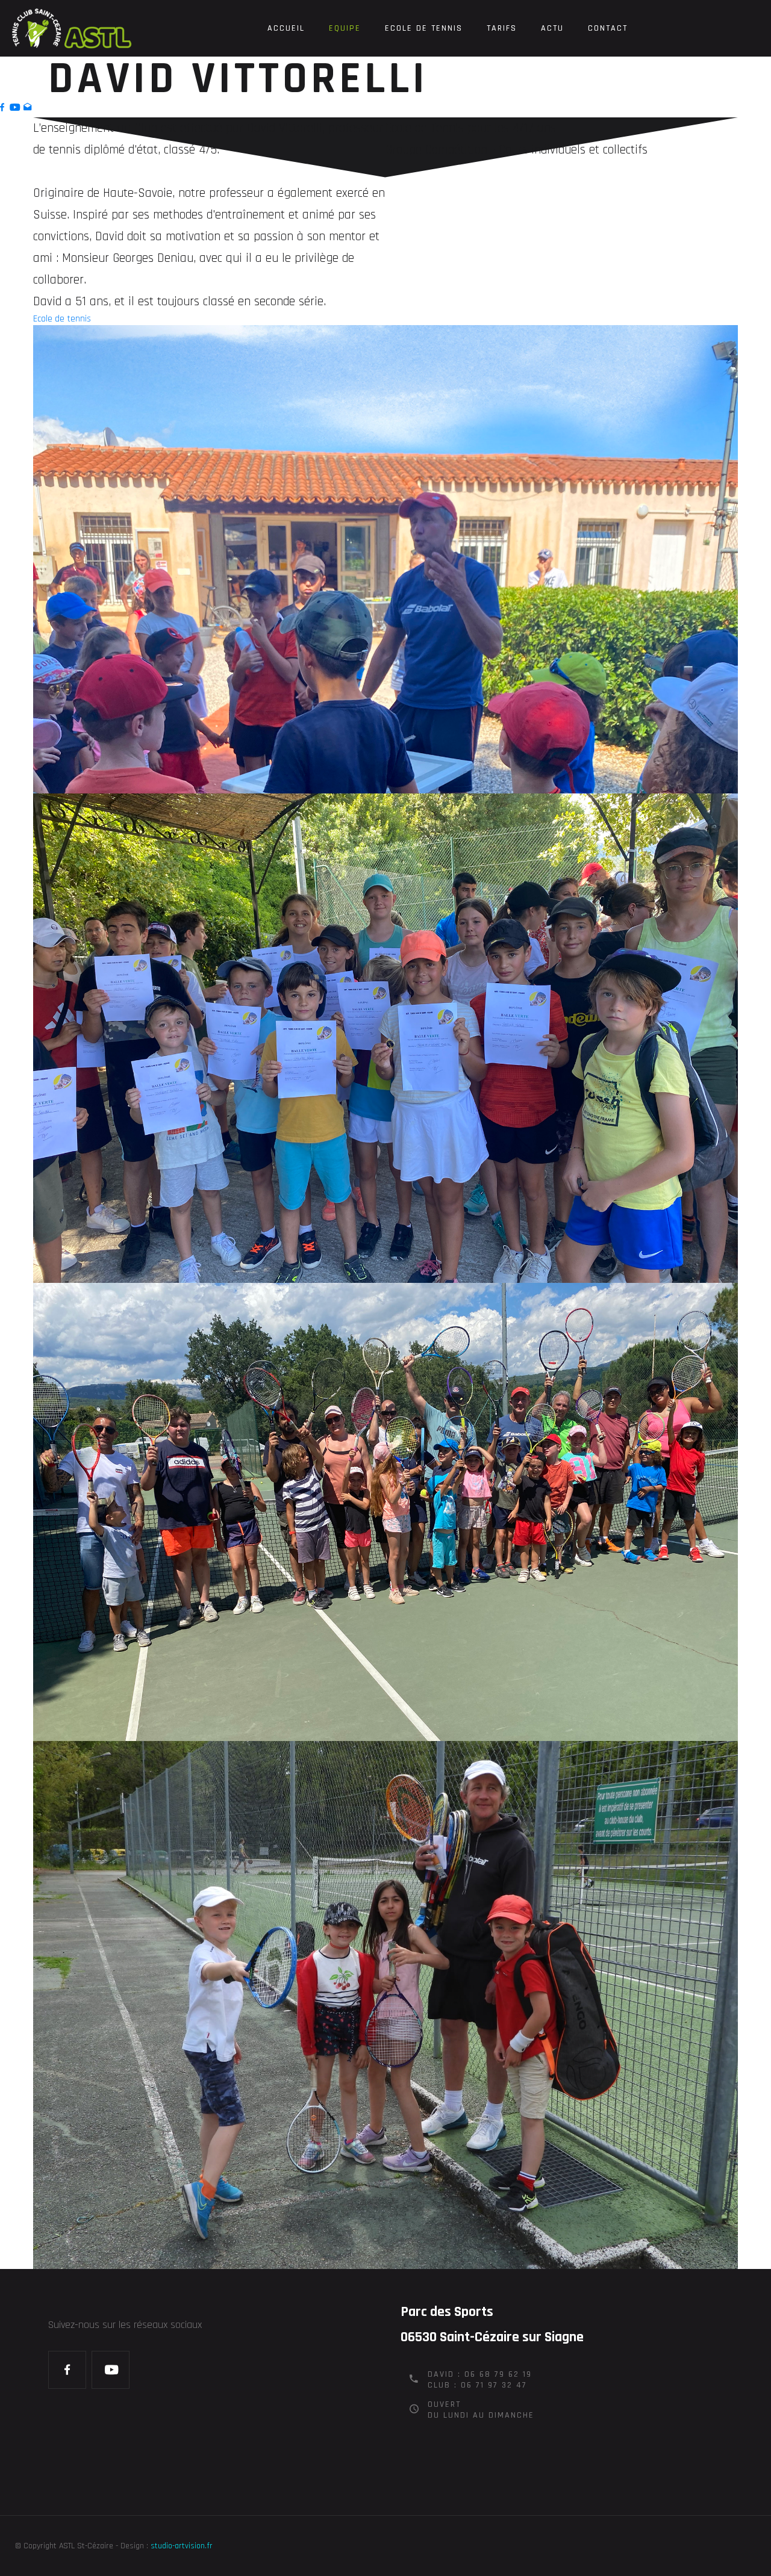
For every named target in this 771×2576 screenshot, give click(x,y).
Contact (608, 28)
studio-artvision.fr (182, 2546)
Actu (552, 28)
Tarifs (502, 28)
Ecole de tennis (424, 28)
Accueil (286, 28)
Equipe (345, 28)
